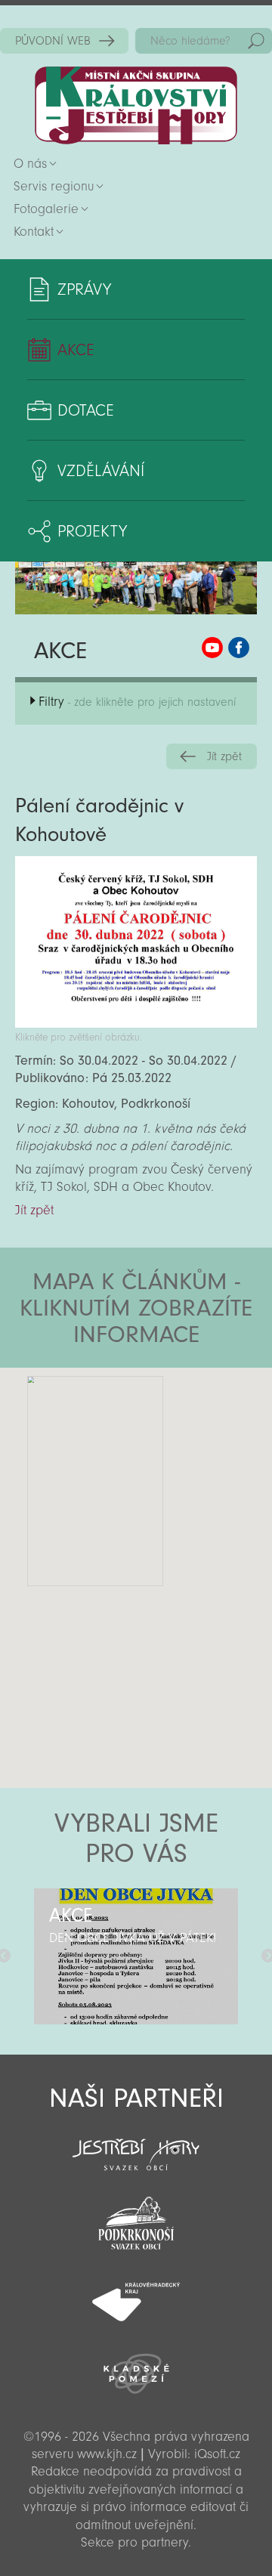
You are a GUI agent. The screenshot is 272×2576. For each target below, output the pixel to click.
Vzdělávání (101, 471)
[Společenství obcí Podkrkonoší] (136, 2219)
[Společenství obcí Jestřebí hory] (136, 2145)
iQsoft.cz (217, 2454)
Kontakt (34, 232)
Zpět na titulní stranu (136, 105)
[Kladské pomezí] (136, 2367)
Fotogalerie (46, 209)
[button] (178, 1458)
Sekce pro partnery (134, 2542)
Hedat (256, 41)
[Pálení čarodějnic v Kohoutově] (136, 1024)
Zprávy (84, 289)
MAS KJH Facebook (239, 648)
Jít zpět (224, 756)
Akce (76, 350)
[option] (136, 1956)
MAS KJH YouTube (212, 648)
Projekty (92, 531)
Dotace (86, 410)
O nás (30, 164)
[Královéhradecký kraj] (136, 2293)
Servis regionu (54, 186)
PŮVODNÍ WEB (53, 41)
